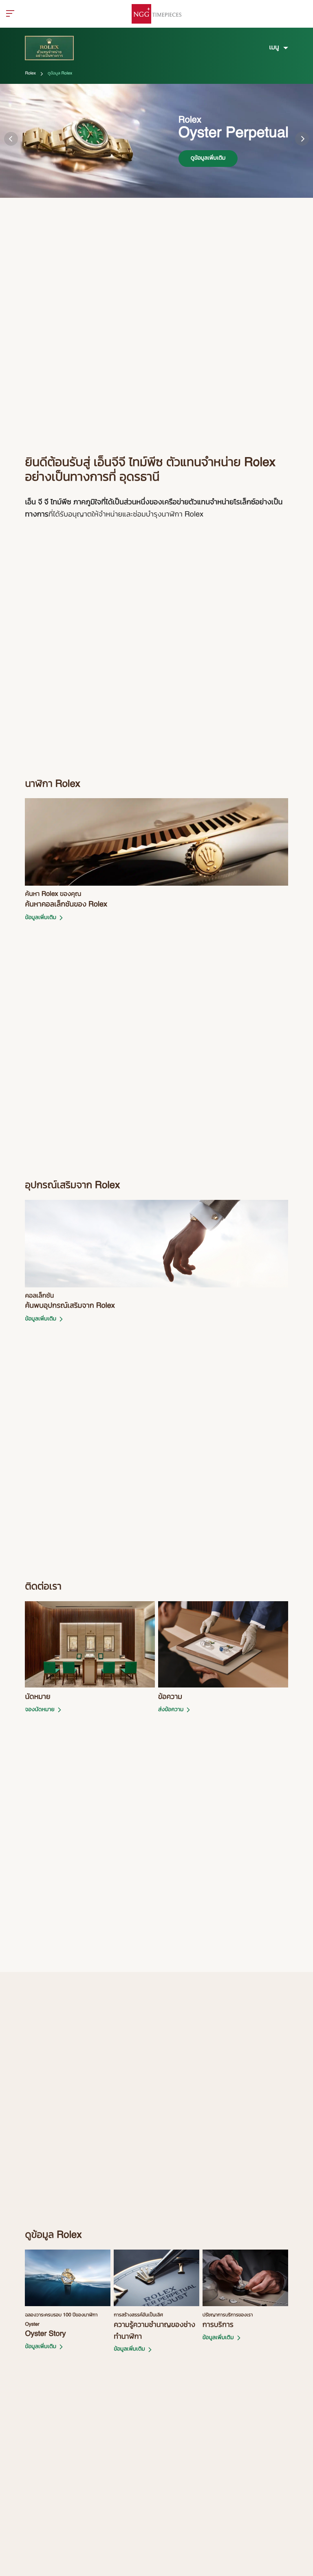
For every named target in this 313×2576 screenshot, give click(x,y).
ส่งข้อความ (171, 1710)
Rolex (30, 74)
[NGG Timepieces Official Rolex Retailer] (156, 14)
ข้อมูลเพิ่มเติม (41, 918)
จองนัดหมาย (40, 1710)
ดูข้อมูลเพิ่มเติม (208, 158)
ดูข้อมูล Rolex (60, 74)
